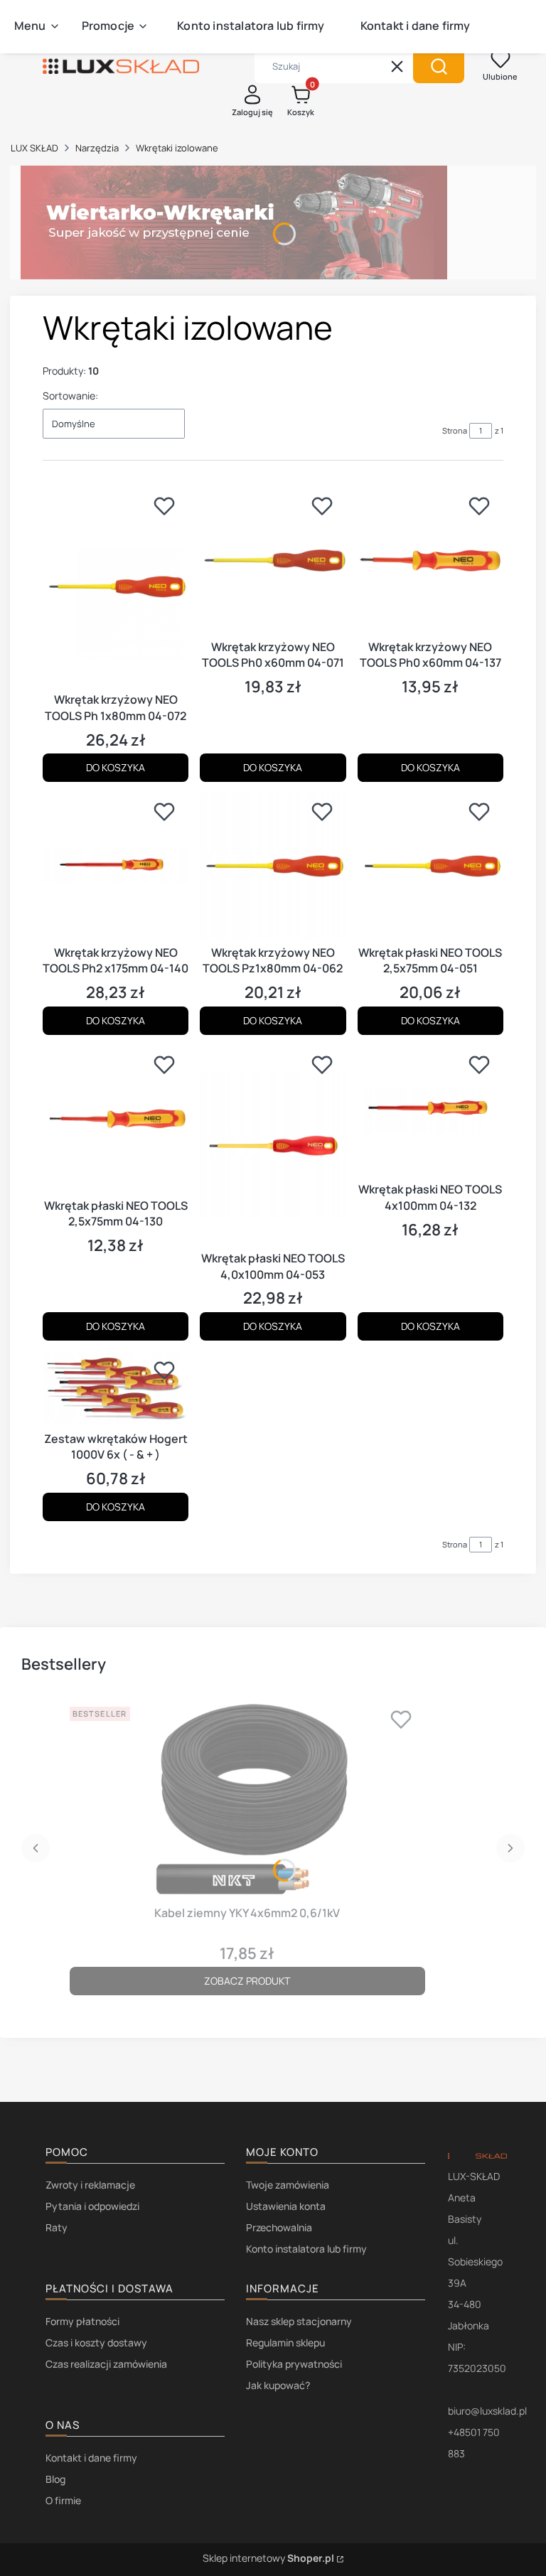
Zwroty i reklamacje (90, 2185)
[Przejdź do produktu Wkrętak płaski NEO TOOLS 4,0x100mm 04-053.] (273, 1146)
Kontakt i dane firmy (91, 2458)
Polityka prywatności (294, 2364)
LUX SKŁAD (34, 148)
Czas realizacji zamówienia (106, 2364)
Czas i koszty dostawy (96, 2342)
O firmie (63, 2500)
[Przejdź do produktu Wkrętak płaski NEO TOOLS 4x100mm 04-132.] (430, 1111)
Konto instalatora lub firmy (306, 2249)
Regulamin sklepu (285, 2342)
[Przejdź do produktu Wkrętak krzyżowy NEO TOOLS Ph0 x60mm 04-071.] (273, 560)
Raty (57, 2227)
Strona (455, 430)
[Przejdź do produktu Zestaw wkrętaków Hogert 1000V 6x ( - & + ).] (116, 1389)
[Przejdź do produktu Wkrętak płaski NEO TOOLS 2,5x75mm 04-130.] (116, 1119)
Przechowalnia (279, 2227)
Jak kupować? (278, 2385)
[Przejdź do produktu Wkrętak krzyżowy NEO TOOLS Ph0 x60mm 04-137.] (430, 560)
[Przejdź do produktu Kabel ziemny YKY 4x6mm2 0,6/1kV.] (247, 1800)
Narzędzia (97, 148)
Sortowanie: (70, 396)
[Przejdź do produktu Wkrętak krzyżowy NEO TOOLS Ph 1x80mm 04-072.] (116, 587)
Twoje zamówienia (288, 2185)
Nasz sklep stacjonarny (299, 2321)
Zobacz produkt (247, 1981)
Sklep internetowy (268, 2558)
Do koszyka (116, 767)
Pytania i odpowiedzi (92, 2206)
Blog (55, 2479)
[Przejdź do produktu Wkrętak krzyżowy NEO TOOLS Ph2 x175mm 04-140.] (116, 866)
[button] (439, 66)
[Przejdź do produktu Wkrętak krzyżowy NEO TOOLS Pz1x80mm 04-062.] (273, 866)
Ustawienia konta (286, 2206)
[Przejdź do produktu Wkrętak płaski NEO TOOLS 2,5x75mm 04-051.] (430, 866)
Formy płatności (82, 2321)
